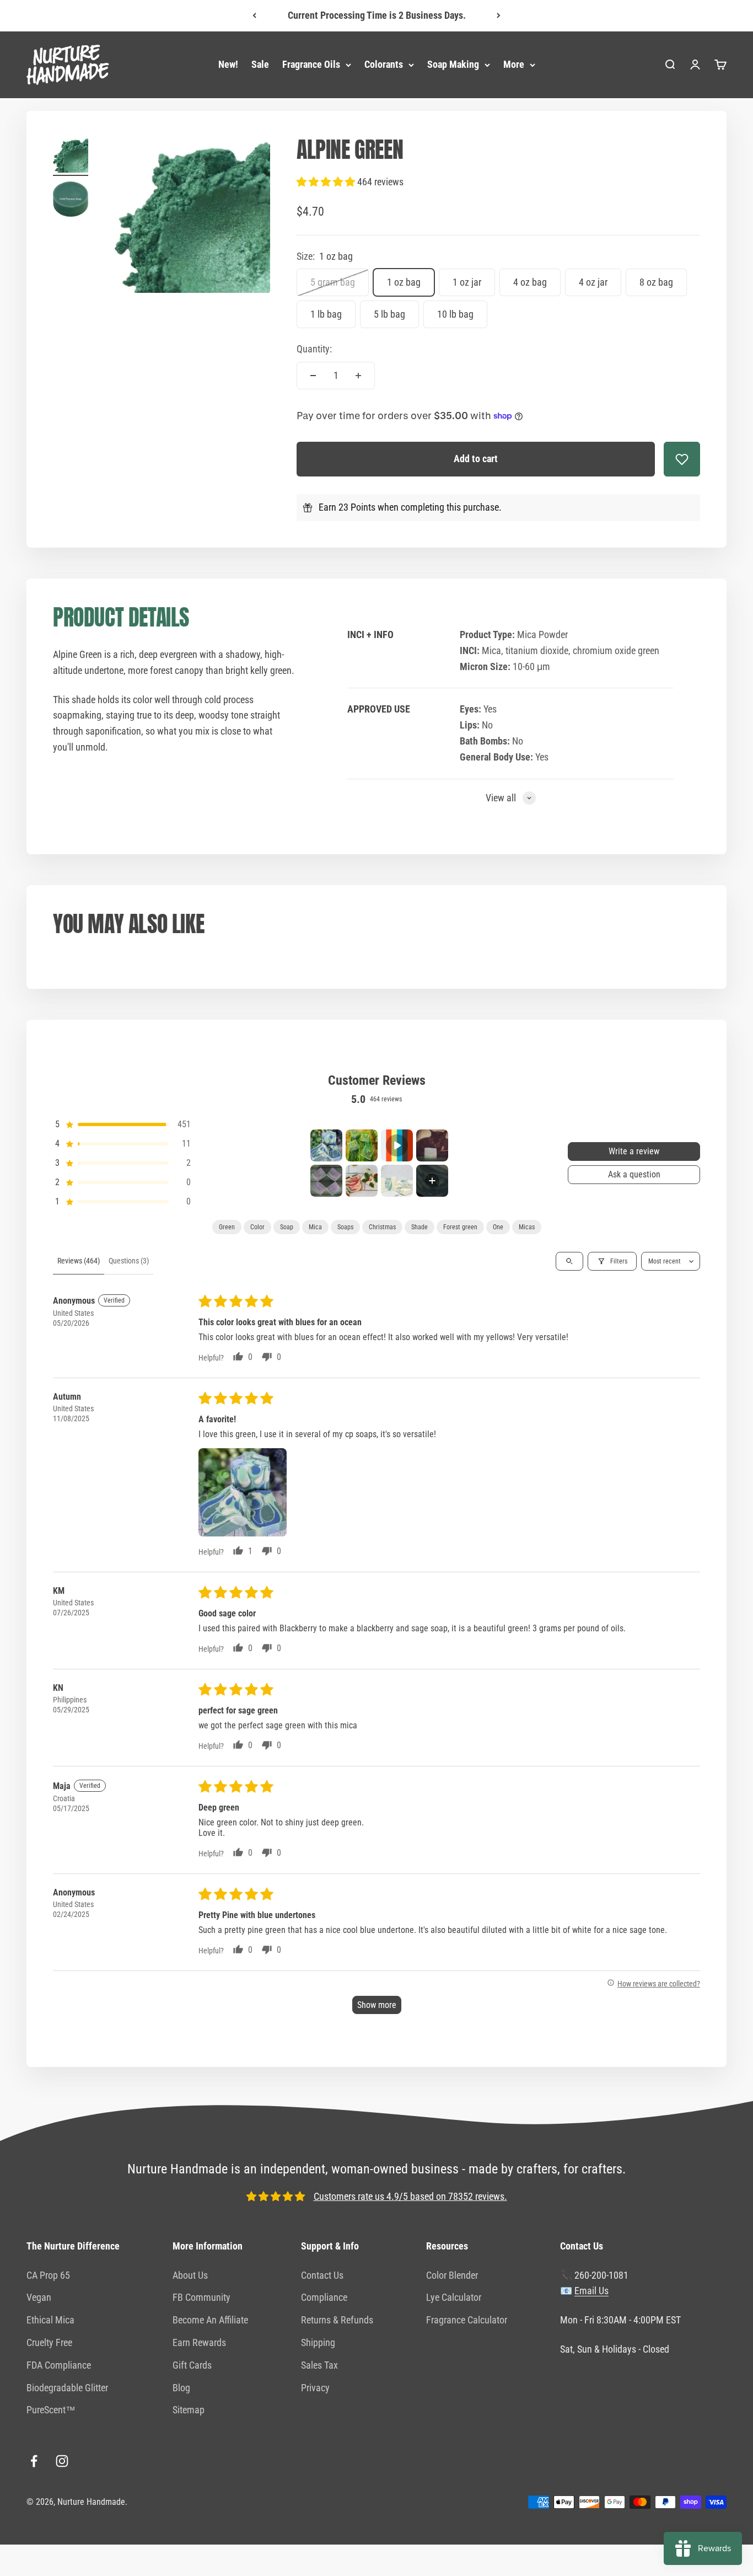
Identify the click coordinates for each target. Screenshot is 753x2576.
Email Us (591, 2291)
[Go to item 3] (397, 1145)
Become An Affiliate (210, 2320)
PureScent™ (51, 2410)
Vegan (39, 2297)
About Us (190, 2275)
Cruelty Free (49, 2342)
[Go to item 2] (71, 201)
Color (257, 1227)
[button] (327, 182)
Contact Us (322, 2275)
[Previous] (254, 16)
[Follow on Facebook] (34, 2461)
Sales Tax (319, 2365)
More (514, 64)
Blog (181, 2388)
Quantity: (314, 349)
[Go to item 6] (362, 1181)
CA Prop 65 (48, 2275)
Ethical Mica (50, 2320)
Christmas (382, 1227)
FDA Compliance (59, 2365)
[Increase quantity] (358, 376)
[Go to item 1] (71, 157)
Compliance (324, 2297)
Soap (287, 1227)
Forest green (460, 1227)
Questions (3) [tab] (129, 1261)
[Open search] (569, 1261)
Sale (260, 64)
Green (227, 1227)
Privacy (315, 2388)
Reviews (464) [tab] (79, 1261)
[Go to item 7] (397, 1181)
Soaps (345, 1227)
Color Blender (452, 2275)
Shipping (318, 2342)
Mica (315, 1227)
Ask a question (634, 1174)
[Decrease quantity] (313, 376)
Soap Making (453, 64)
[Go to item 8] (432, 1181)
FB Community (201, 2297)
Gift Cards (192, 2365)
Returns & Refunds (337, 2320)
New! (228, 64)
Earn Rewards (199, 2342)
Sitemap (189, 2410)
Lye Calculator (454, 2297)
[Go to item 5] (326, 1181)
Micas (527, 1227)
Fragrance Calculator (467, 2320)
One (498, 1227)
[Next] (499, 16)
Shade (419, 1227)
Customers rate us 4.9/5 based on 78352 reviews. (410, 2196)
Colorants (384, 64)
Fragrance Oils (311, 64)
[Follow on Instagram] (62, 2461)
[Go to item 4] (432, 1145)
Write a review (634, 1151)
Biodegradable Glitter (67, 2388)
